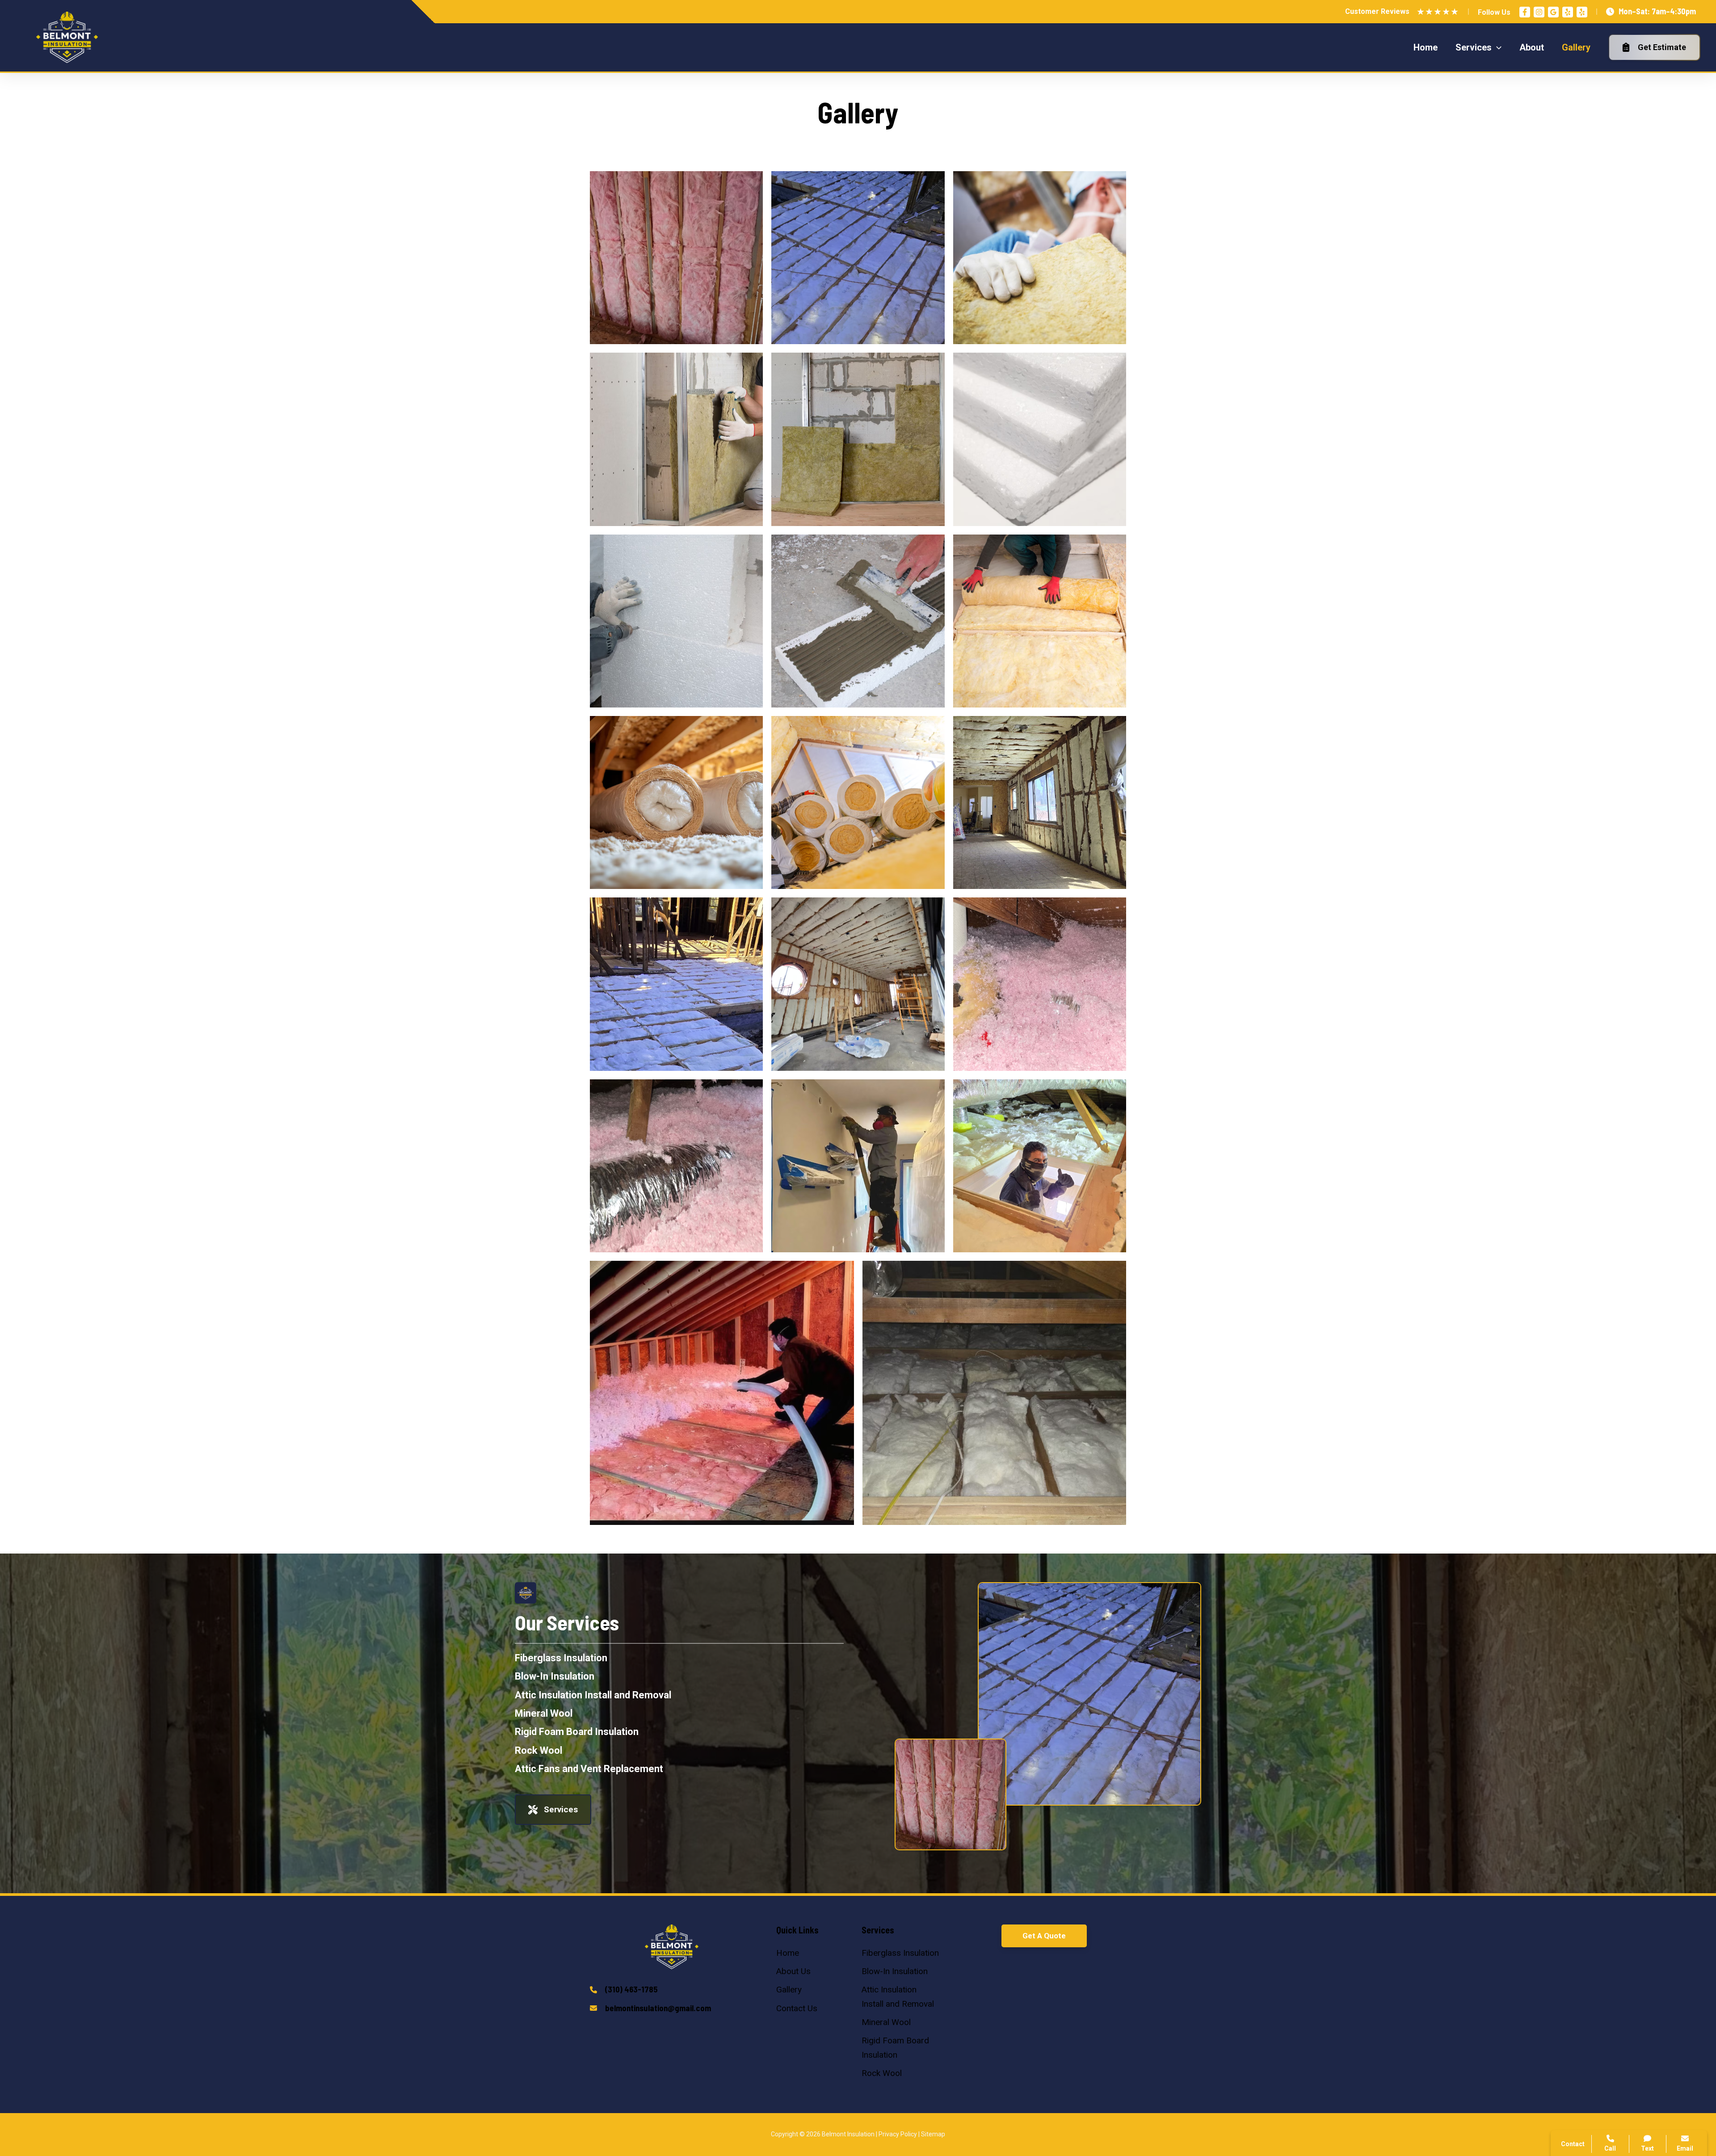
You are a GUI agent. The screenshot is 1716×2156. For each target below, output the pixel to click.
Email (1685, 2148)
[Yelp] (1568, 12)
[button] (1044, 1936)
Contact (1589, 2024)
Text (1647, 2148)
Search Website (1603, 2046)
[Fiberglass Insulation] (561, 1658)
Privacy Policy (898, 2134)
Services (561, 1809)
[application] (1497, 47)
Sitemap (933, 2134)
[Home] (788, 1953)
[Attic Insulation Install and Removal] (593, 1695)
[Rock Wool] (538, 1750)
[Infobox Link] (672, 1990)
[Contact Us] (797, 2008)
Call (1582, 2002)
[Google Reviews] (1553, 12)
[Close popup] (1693, 1947)
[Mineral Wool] (544, 1713)
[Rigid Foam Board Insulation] (577, 1732)
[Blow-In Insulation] (555, 1676)
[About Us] (793, 1971)
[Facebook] (1525, 12)
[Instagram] (1539, 12)
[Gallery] (789, 1990)
